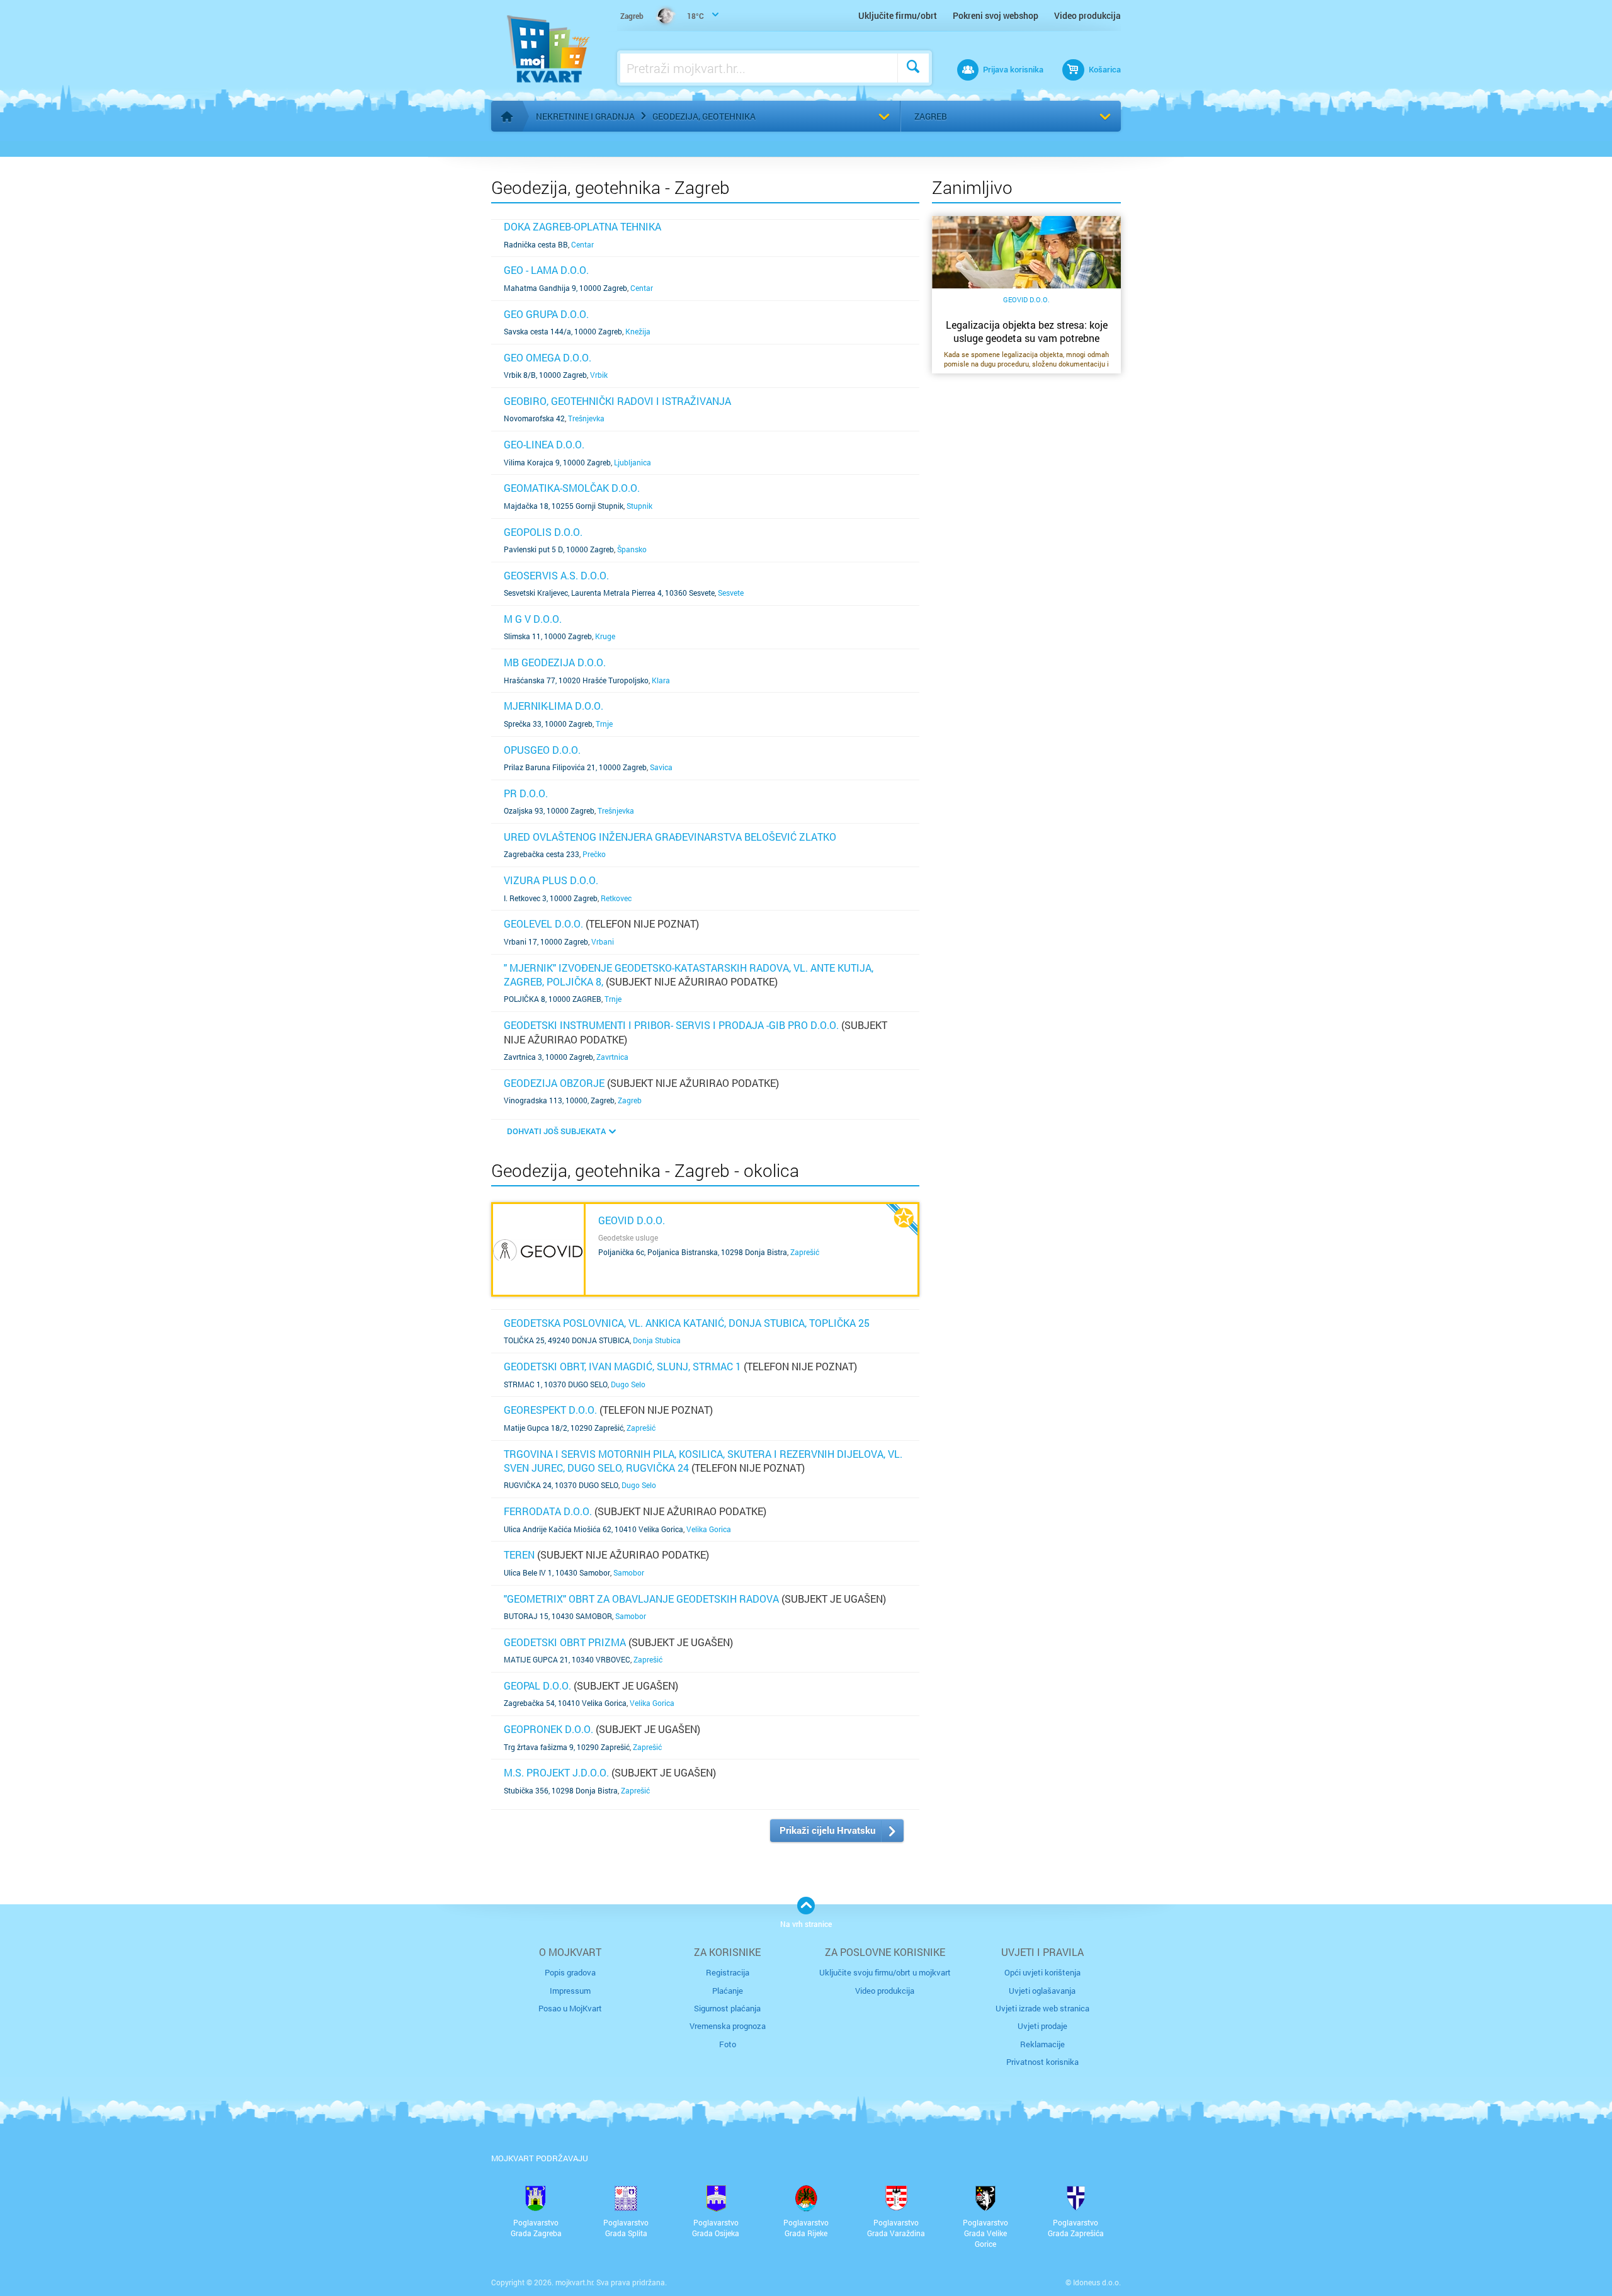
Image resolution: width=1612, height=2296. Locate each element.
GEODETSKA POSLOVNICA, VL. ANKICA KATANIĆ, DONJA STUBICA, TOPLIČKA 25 (687, 1323)
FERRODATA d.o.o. (548, 1511)
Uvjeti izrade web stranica (1042, 2008)
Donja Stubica (657, 1340)
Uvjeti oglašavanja (1042, 1991)
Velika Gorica (709, 1529)
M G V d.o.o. (533, 619)
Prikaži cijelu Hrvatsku (827, 1830)
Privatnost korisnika (1042, 2062)
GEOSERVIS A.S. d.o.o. (556, 575)
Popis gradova (570, 1972)
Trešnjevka (586, 418)
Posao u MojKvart (570, 2008)
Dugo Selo (628, 1384)
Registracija (728, 1972)
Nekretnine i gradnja (585, 116)
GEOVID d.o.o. (632, 1220)
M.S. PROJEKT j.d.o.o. (556, 1772)
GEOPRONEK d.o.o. (548, 1729)
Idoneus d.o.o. (1097, 2282)
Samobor (629, 1572)
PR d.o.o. (526, 793)
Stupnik (639, 506)
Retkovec (616, 898)
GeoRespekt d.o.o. (550, 1410)
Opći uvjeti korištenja (1042, 1972)
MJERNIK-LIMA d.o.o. (553, 706)
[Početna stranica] (507, 117)
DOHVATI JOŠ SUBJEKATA (556, 1131)
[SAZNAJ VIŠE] (538, 1249)
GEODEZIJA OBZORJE (554, 1083)
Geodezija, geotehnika (704, 116)
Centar (582, 244)
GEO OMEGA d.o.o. (548, 357)
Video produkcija (1087, 15)
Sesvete (731, 593)
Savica (661, 767)
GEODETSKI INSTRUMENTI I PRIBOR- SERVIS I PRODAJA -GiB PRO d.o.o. (671, 1025)
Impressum (570, 1991)
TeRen (519, 1554)
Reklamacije (1042, 2044)
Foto (728, 2044)
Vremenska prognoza (728, 2026)
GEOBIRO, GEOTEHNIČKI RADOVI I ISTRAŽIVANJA (617, 401)
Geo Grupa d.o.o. (546, 314)
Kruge (605, 636)
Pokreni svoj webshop (996, 15)
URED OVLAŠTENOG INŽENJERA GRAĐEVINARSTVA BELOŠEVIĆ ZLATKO (670, 837)
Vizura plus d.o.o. (551, 880)
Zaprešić (805, 1252)
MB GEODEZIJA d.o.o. (555, 662)
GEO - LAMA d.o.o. (546, 270)
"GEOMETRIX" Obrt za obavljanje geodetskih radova (641, 1599)
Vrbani (603, 941)
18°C (662, 16)
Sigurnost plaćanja (727, 2008)
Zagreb (931, 116)
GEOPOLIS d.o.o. (543, 532)
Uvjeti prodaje (1042, 2026)
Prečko (594, 854)
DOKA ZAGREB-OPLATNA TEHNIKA (582, 226)
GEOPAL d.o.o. (537, 1685)
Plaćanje (728, 1991)
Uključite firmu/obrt (898, 15)
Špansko (632, 549)
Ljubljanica (633, 462)
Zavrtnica (612, 1057)
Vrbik (599, 375)
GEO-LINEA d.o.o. (544, 444)
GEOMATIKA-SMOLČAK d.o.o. (572, 488)
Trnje (604, 724)
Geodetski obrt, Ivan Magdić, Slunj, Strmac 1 (622, 1366)
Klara (661, 680)
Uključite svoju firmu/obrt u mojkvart (885, 1972)
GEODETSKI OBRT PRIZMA (565, 1642)
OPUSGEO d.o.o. (542, 750)
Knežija (638, 331)
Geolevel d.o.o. (543, 924)
